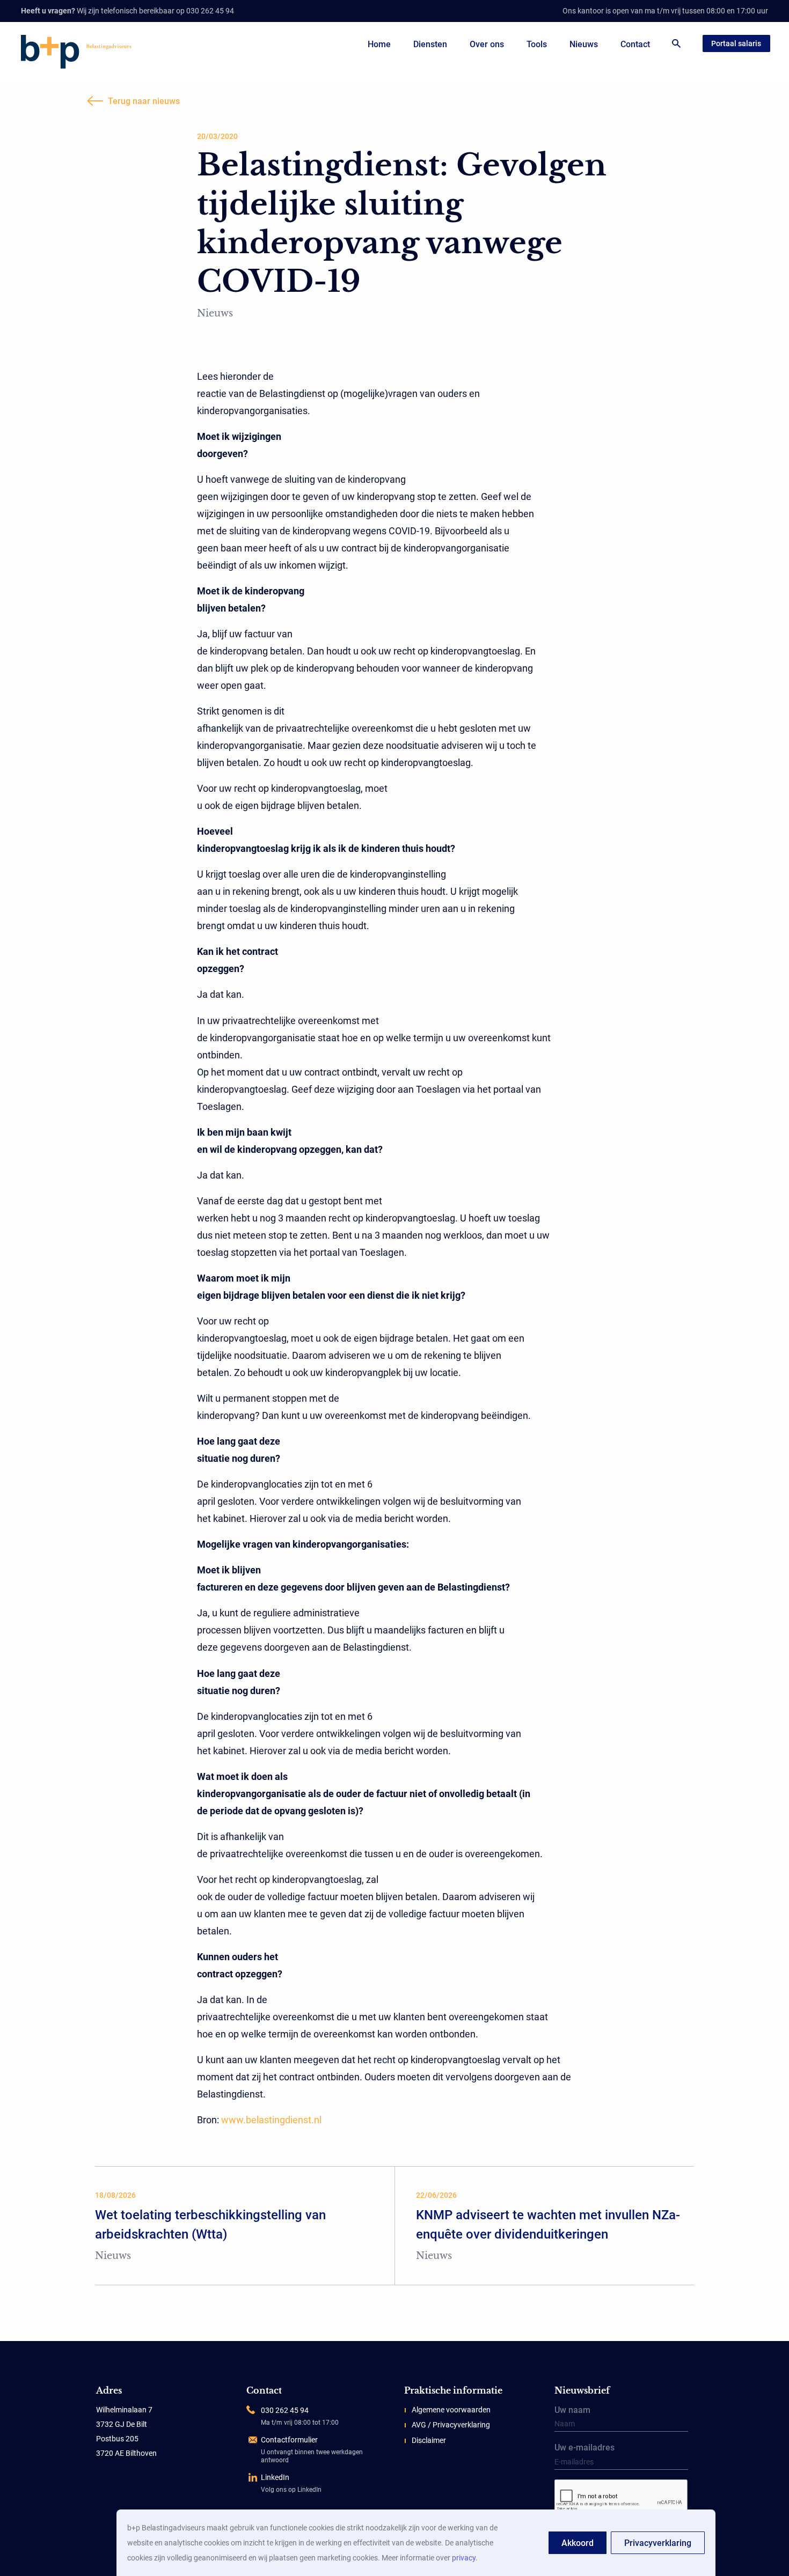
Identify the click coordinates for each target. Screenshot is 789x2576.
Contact (635, 44)
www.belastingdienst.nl (271, 2120)
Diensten (430, 44)
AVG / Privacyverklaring (451, 2425)
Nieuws (584, 44)
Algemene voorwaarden (451, 2410)
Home (379, 44)
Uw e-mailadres (585, 2448)
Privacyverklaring (658, 2543)
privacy (464, 2558)
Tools (537, 44)
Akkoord (578, 2543)
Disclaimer (429, 2440)
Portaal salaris (736, 43)
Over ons (487, 44)
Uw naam (572, 2411)
